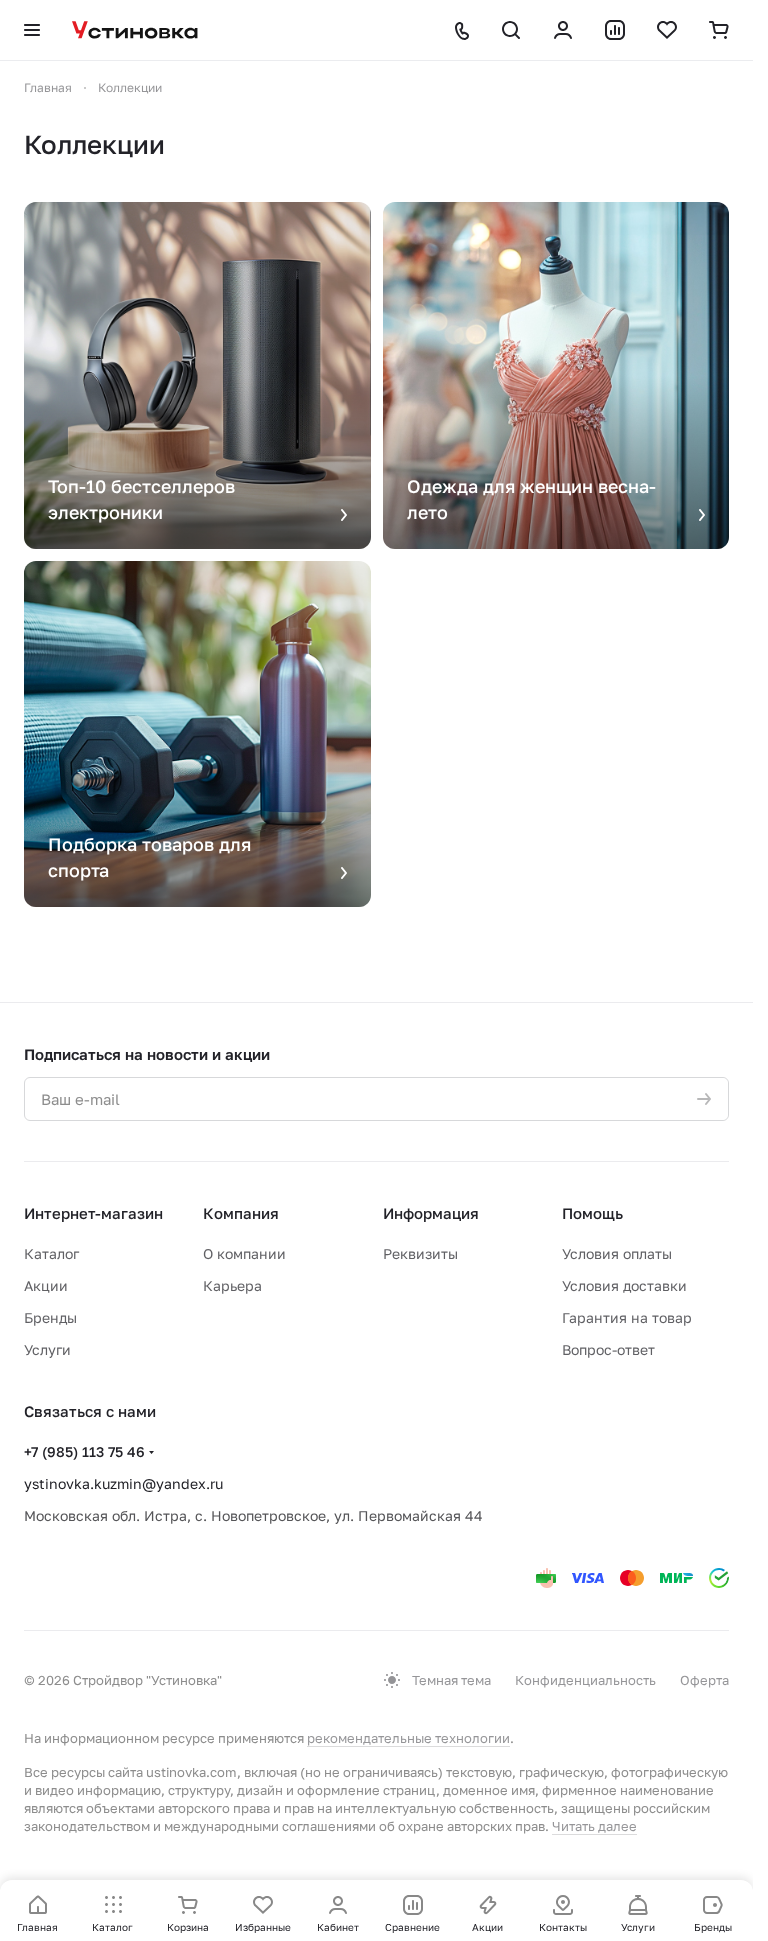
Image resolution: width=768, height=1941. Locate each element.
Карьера (232, 1285)
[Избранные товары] (667, 30)
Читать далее (594, 1826)
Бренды (50, 1317)
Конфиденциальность (585, 1680)
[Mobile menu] (32, 30)
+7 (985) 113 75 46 (84, 1451)
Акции (46, 1285)
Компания (241, 1213)
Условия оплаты (617, 1253)
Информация (431, 1213)
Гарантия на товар (627, 1317)
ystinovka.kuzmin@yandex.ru (123, 1483)
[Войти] (563, 30)
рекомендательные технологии (408, 1738)
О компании (244, 1253)
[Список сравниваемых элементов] (615, 30)
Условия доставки (624, 1285)
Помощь (592, 1213)
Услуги (47, 1349)
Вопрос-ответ (608, 1349)
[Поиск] (511, 30)
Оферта (704, 1680)
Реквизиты (420, 1253)
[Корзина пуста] (719, 30)
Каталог (51, 1253)
